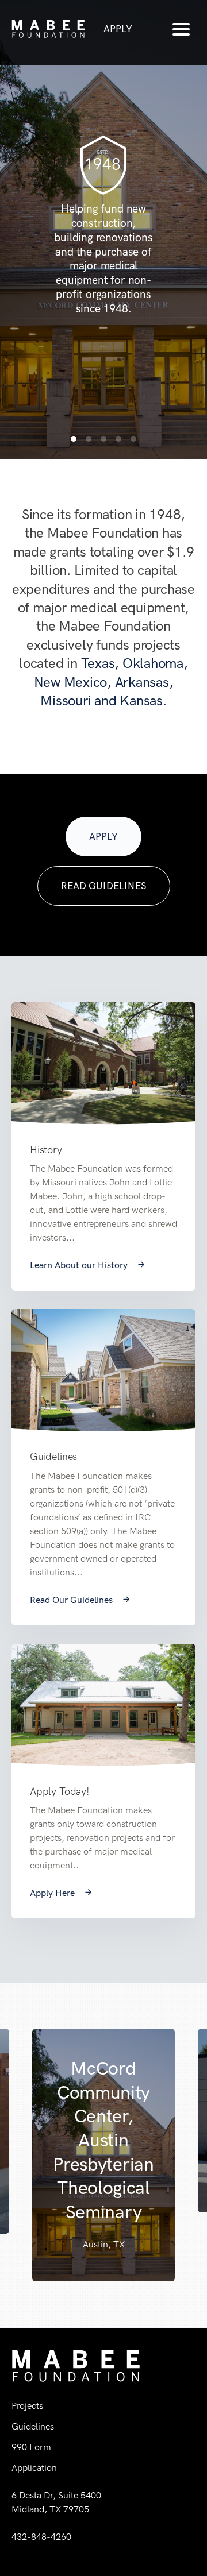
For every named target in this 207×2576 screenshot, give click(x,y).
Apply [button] (118, 29)
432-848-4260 (41, 2537)
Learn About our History (80, 1265)
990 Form (31, 2447)
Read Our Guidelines (72, 1600)
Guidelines (33, 2426)
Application (34, 2468)
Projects (27, 2406)
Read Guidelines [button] (104, 886)
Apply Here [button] (53, 1893)
